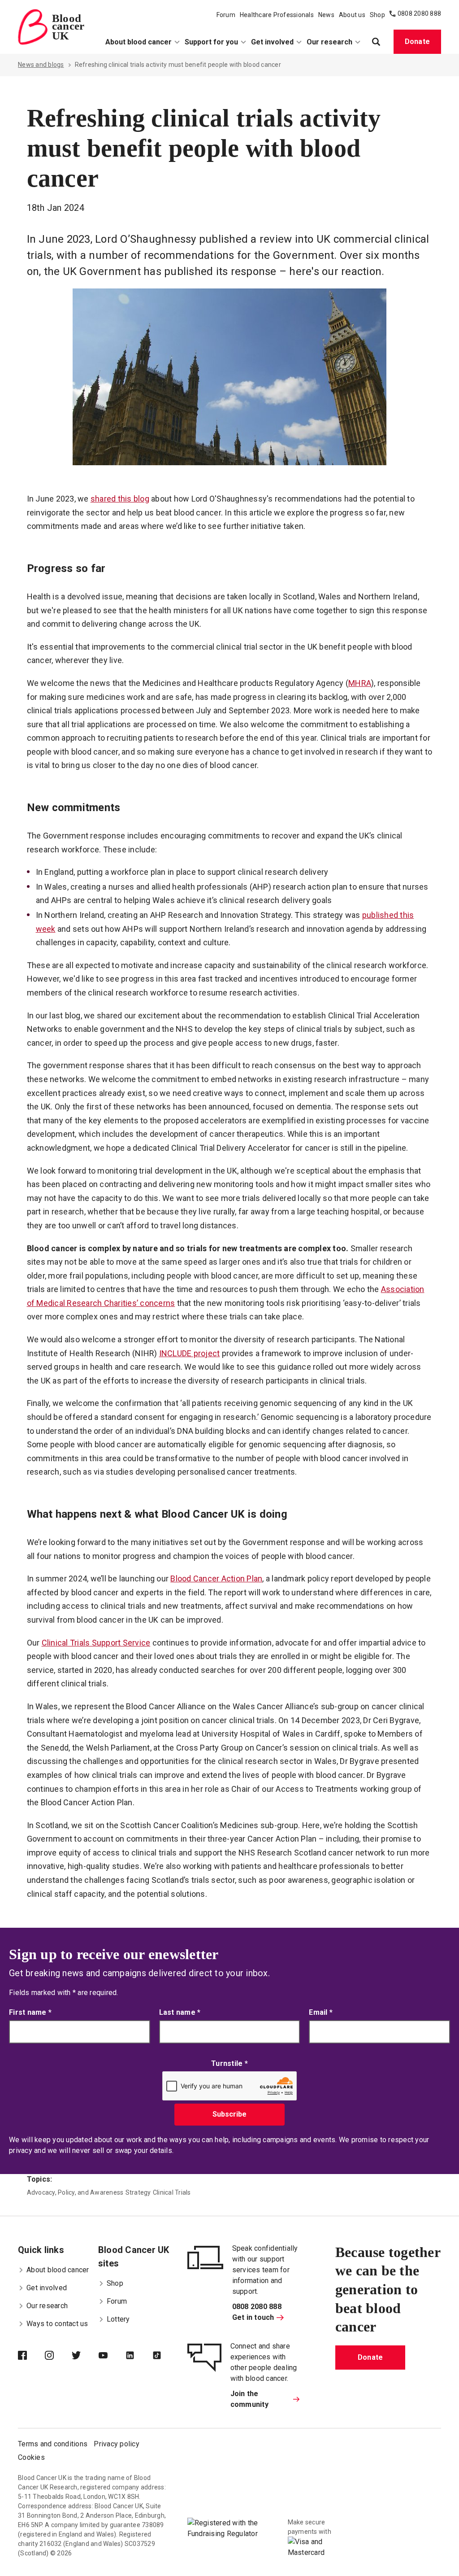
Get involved (272, 42)
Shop (377, 15)
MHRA (360, 683)
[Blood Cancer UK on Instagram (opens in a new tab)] (58, 2356)
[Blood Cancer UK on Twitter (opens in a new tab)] (85, 2356)
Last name (180, 2012)
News (326, 15)
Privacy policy (117, 2444)
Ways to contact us (57, 2324)
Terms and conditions (53, 2444)
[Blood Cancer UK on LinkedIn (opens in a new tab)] (139, 2356)
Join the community (249, 2399)
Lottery (118, 2319)
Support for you (211, 42)
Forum (226, 15)
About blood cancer (139, 42)
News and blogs (41, 65)
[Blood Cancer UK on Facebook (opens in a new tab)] (31, 2356)
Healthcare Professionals (277, 15)
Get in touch (253, 2317)
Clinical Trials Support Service (96, 1643)
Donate (418, 41)
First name (30, 2012)
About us (352, 15)
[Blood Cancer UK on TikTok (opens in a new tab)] (166, 2356)
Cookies (31, 2457)
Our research (329, 42)
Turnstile (229, 2063)
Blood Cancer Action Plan (216, 1578)
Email (321, 2012)
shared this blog (120, 499)
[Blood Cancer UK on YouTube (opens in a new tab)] (112, 2356)
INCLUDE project (190, 1353)
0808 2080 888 (419, 13)
